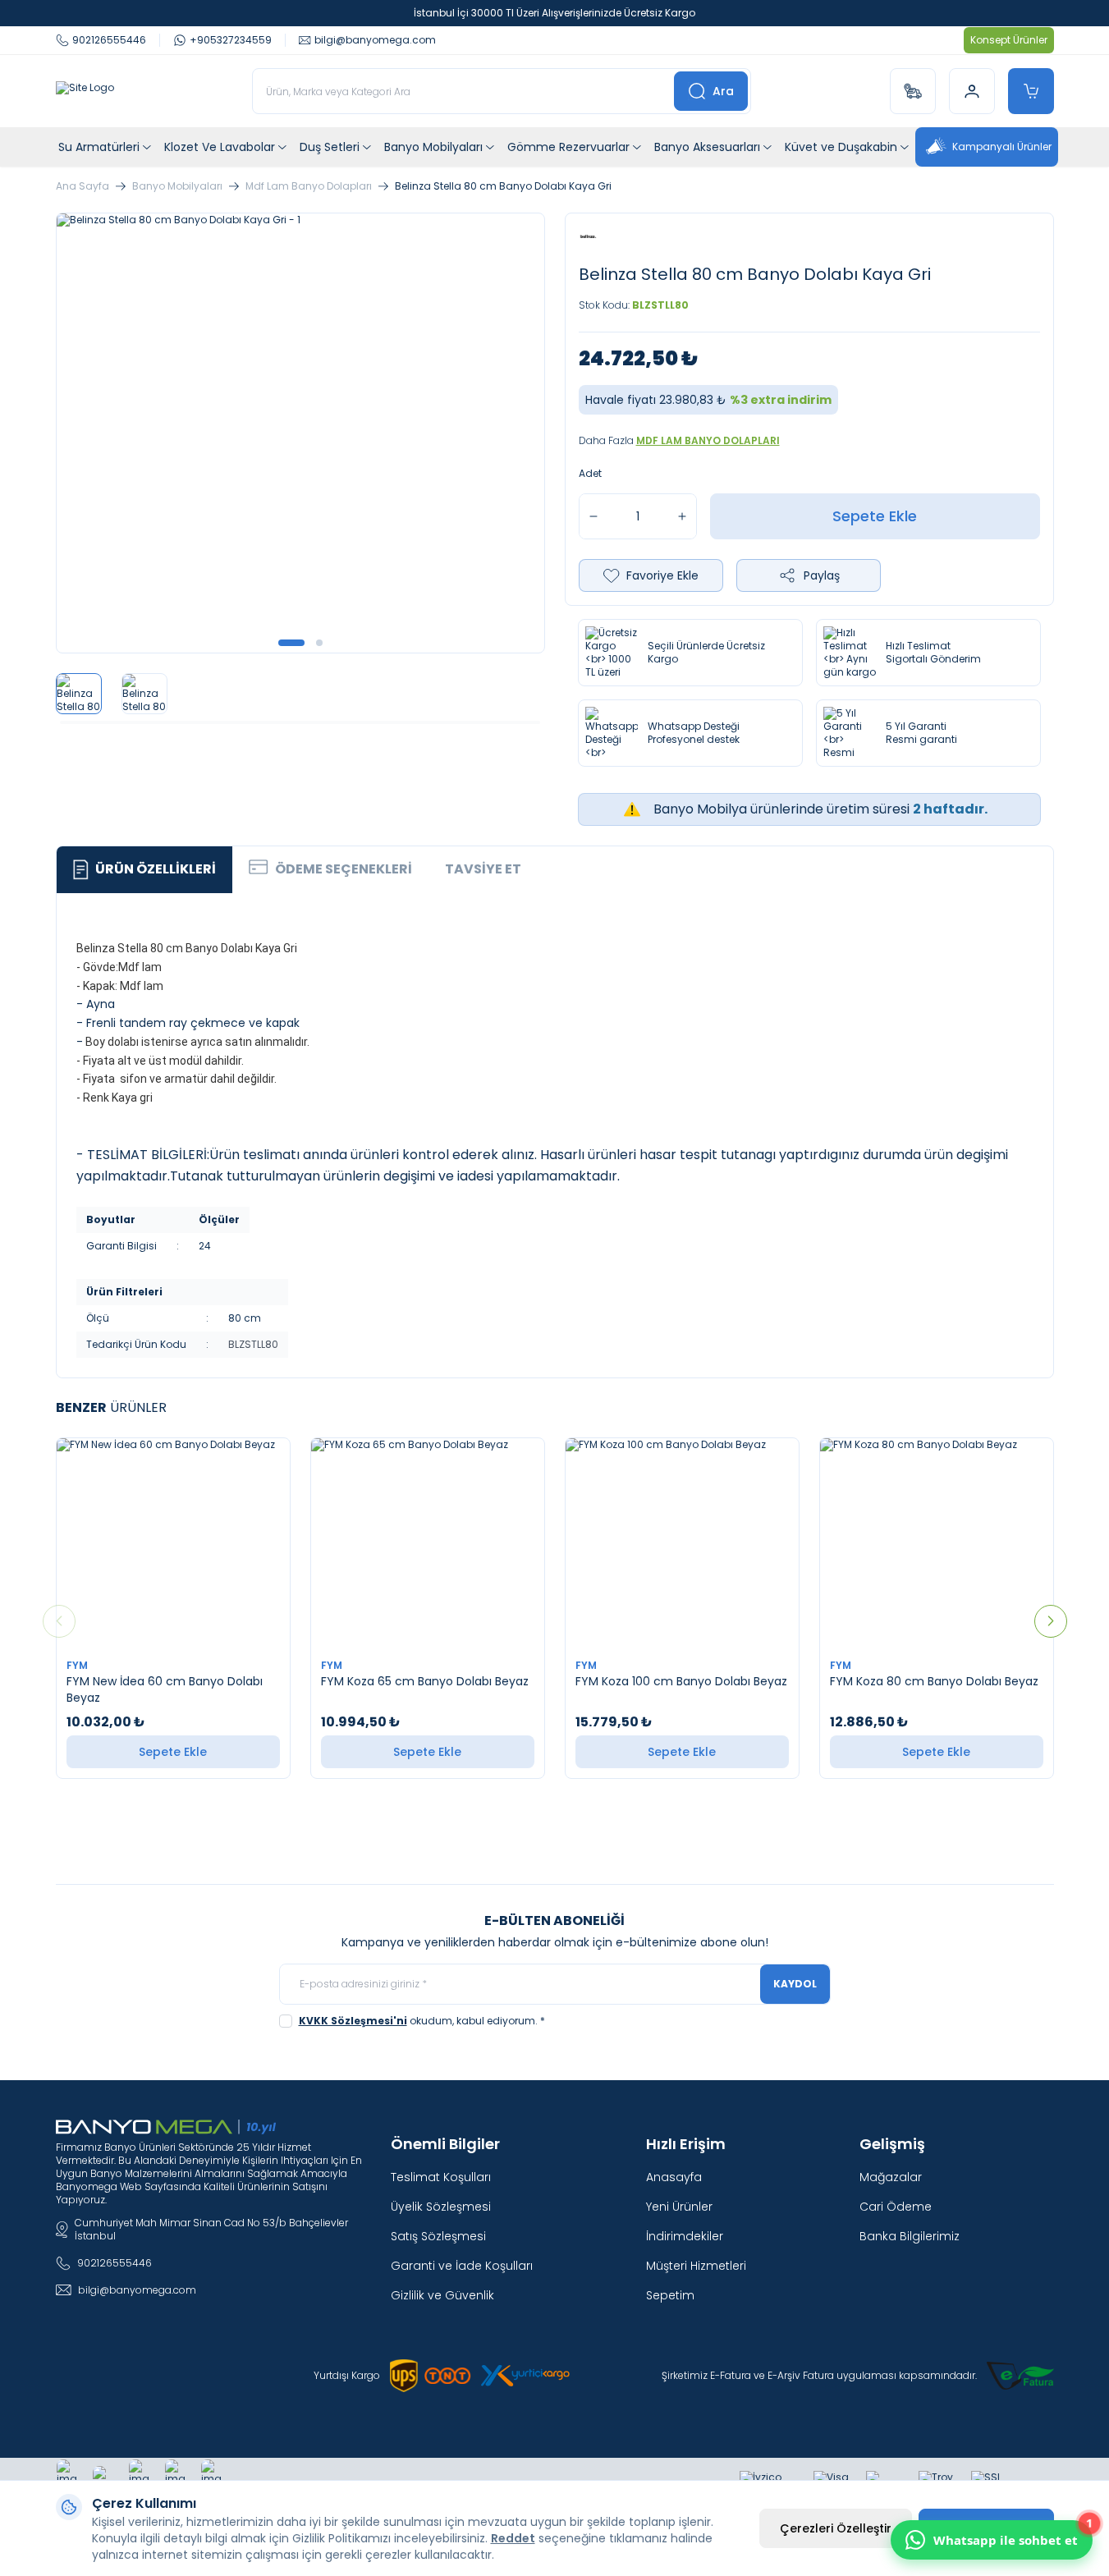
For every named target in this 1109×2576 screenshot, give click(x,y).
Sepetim (670, 2295)
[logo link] (85, 91)
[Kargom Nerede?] (913, 91)
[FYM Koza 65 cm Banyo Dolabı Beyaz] (428, 1543)
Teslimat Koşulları (441, 2177)
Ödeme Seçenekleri (344, 869)
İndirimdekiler (685, 2236)
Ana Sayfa (82, 186)
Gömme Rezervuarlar (568, 147)
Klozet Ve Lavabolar (220, 147)
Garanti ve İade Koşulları (462, 2266)
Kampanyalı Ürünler (1002, 147)
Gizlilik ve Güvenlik (442, 2295)
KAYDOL (795, 1984)
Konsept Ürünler (1009, 40)
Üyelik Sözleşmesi (441, 2207)
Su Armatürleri (99, 147)
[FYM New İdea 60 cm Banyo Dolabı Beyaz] (173, 1543)
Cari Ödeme (896, 2207)
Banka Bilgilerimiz (910, 2236)
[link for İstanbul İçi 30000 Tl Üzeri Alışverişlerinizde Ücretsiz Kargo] (554, 13)
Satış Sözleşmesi (438, 2236)
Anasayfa (674, 2177)
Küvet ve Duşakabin (841, 147)
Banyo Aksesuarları (707, 147)
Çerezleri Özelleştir (836, 2528)
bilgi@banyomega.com (137, 2290)
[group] (300, 433)
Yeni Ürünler (679, 2207)
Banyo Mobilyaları (433, 147)
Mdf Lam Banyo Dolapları (309, 186)
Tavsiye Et (483, 869)
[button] (291, 643)
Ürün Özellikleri (156, 869)
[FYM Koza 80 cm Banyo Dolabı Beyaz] (937, 1543)
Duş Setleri (330, 147)
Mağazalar (891, 2177)
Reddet (513, 2538)
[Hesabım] (972, 91)
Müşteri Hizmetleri (696, 2266)
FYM (78, 1665)
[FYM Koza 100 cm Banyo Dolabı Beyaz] (682, 1543)
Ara (723, 91)
